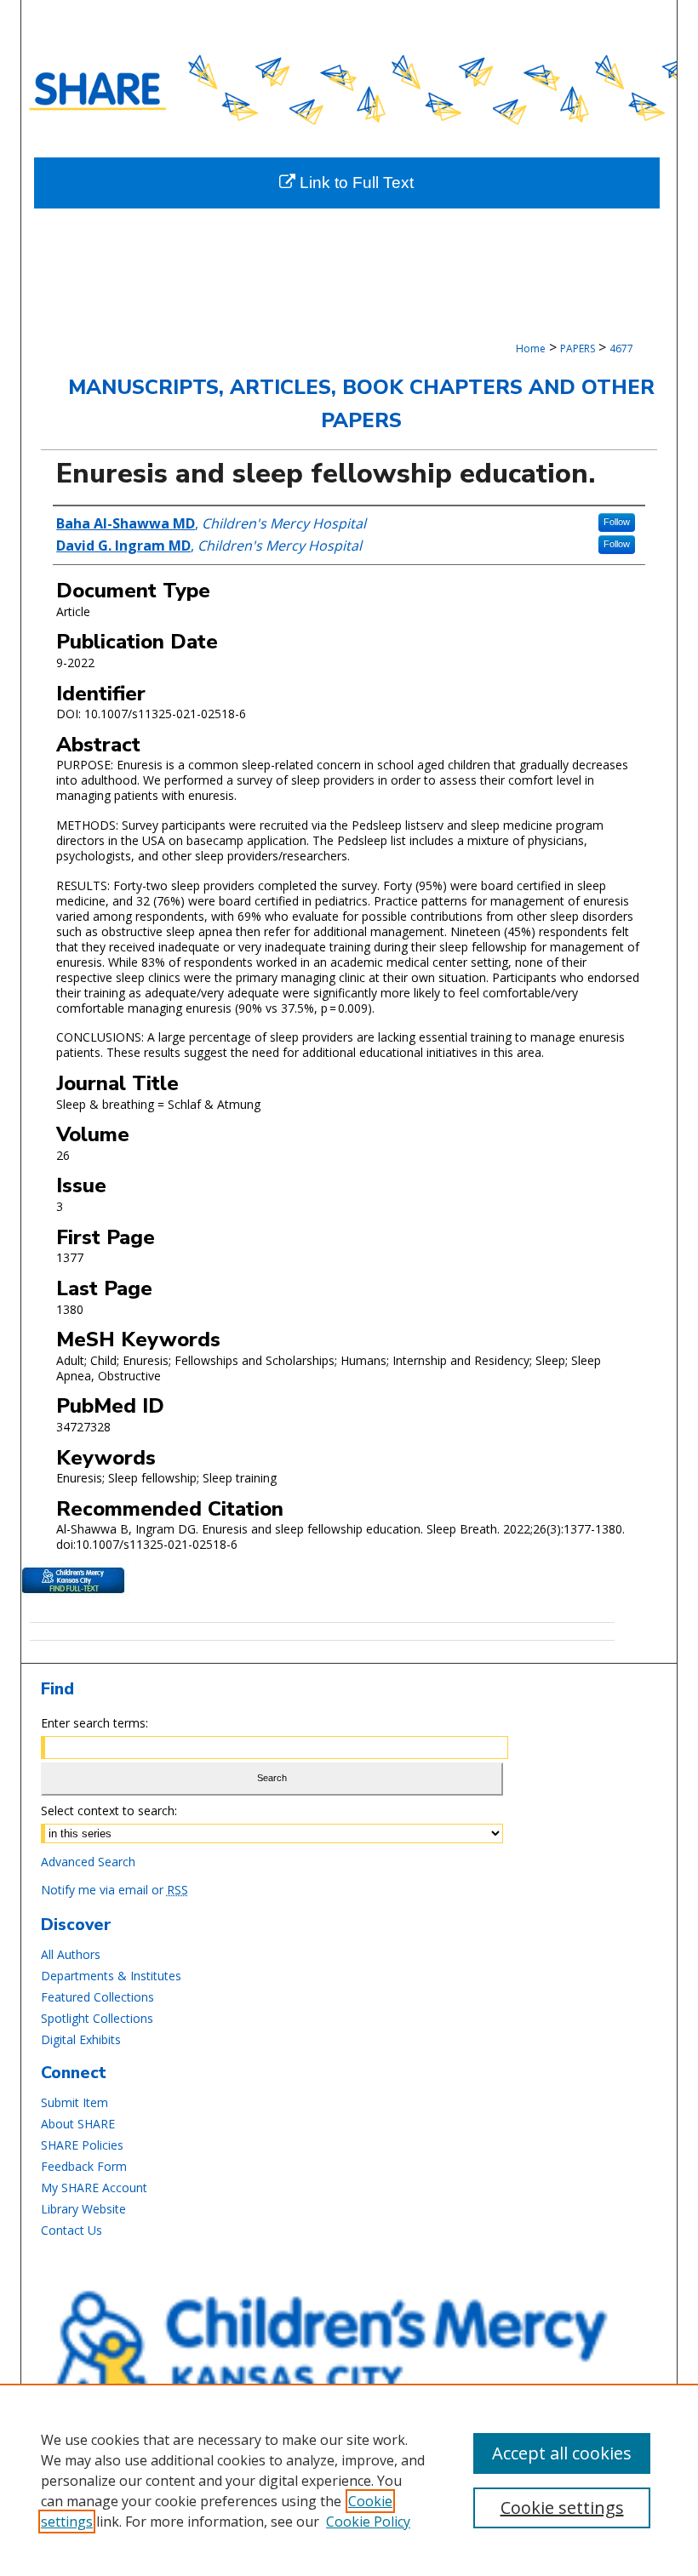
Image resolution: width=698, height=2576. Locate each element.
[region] (349, 2480)
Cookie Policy (368, 2522)
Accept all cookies (562, 2453)
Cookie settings (562, 2507)
